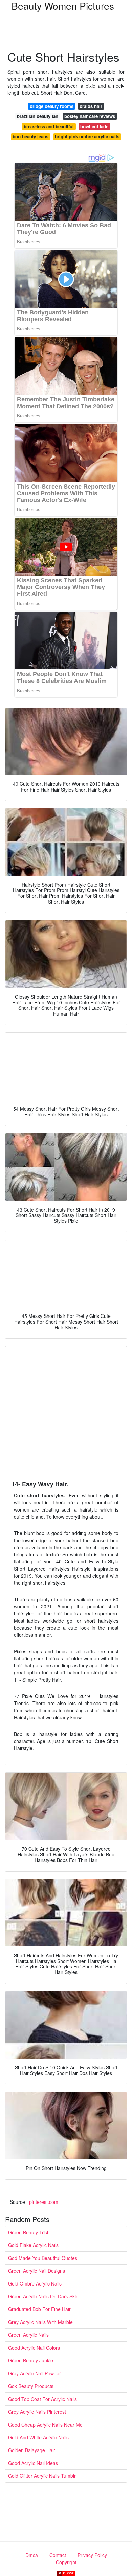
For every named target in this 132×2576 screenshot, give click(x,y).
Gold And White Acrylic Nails (38, 2437)
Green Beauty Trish (29, 2232)
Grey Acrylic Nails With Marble (40, 2322)
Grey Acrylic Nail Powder (35, 2373)
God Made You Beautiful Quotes (43, 2258)
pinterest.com (44, 2202)
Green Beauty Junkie (31, 2360)
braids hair (91, 106)
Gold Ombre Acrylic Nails (35, 2283)
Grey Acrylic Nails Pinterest (37, 2412)
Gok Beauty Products (31, 2386)
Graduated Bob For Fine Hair (39, 2309)
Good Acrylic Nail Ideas (33, 2463)
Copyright (66, 2562)
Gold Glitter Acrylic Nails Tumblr (42, 2476)
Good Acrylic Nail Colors (34, 2348)
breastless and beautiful (49, 126)
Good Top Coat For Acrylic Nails (42, 2399)
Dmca (32, 2555)
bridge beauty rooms (52, 106)
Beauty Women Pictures (63, 6)
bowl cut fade (94, 126)
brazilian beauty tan (38, 116)
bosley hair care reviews (90, 116)
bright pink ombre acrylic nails (87, 136)
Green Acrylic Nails (28, 2335)
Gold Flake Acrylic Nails (33, 2245)
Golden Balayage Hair (32, 2450)
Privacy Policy (92, 2555)
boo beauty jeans (30, 136)
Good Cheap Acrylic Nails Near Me (45, 2425)
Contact (58, 2555)
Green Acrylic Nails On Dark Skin (43, 2296)
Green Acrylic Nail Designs (37, 2271)
